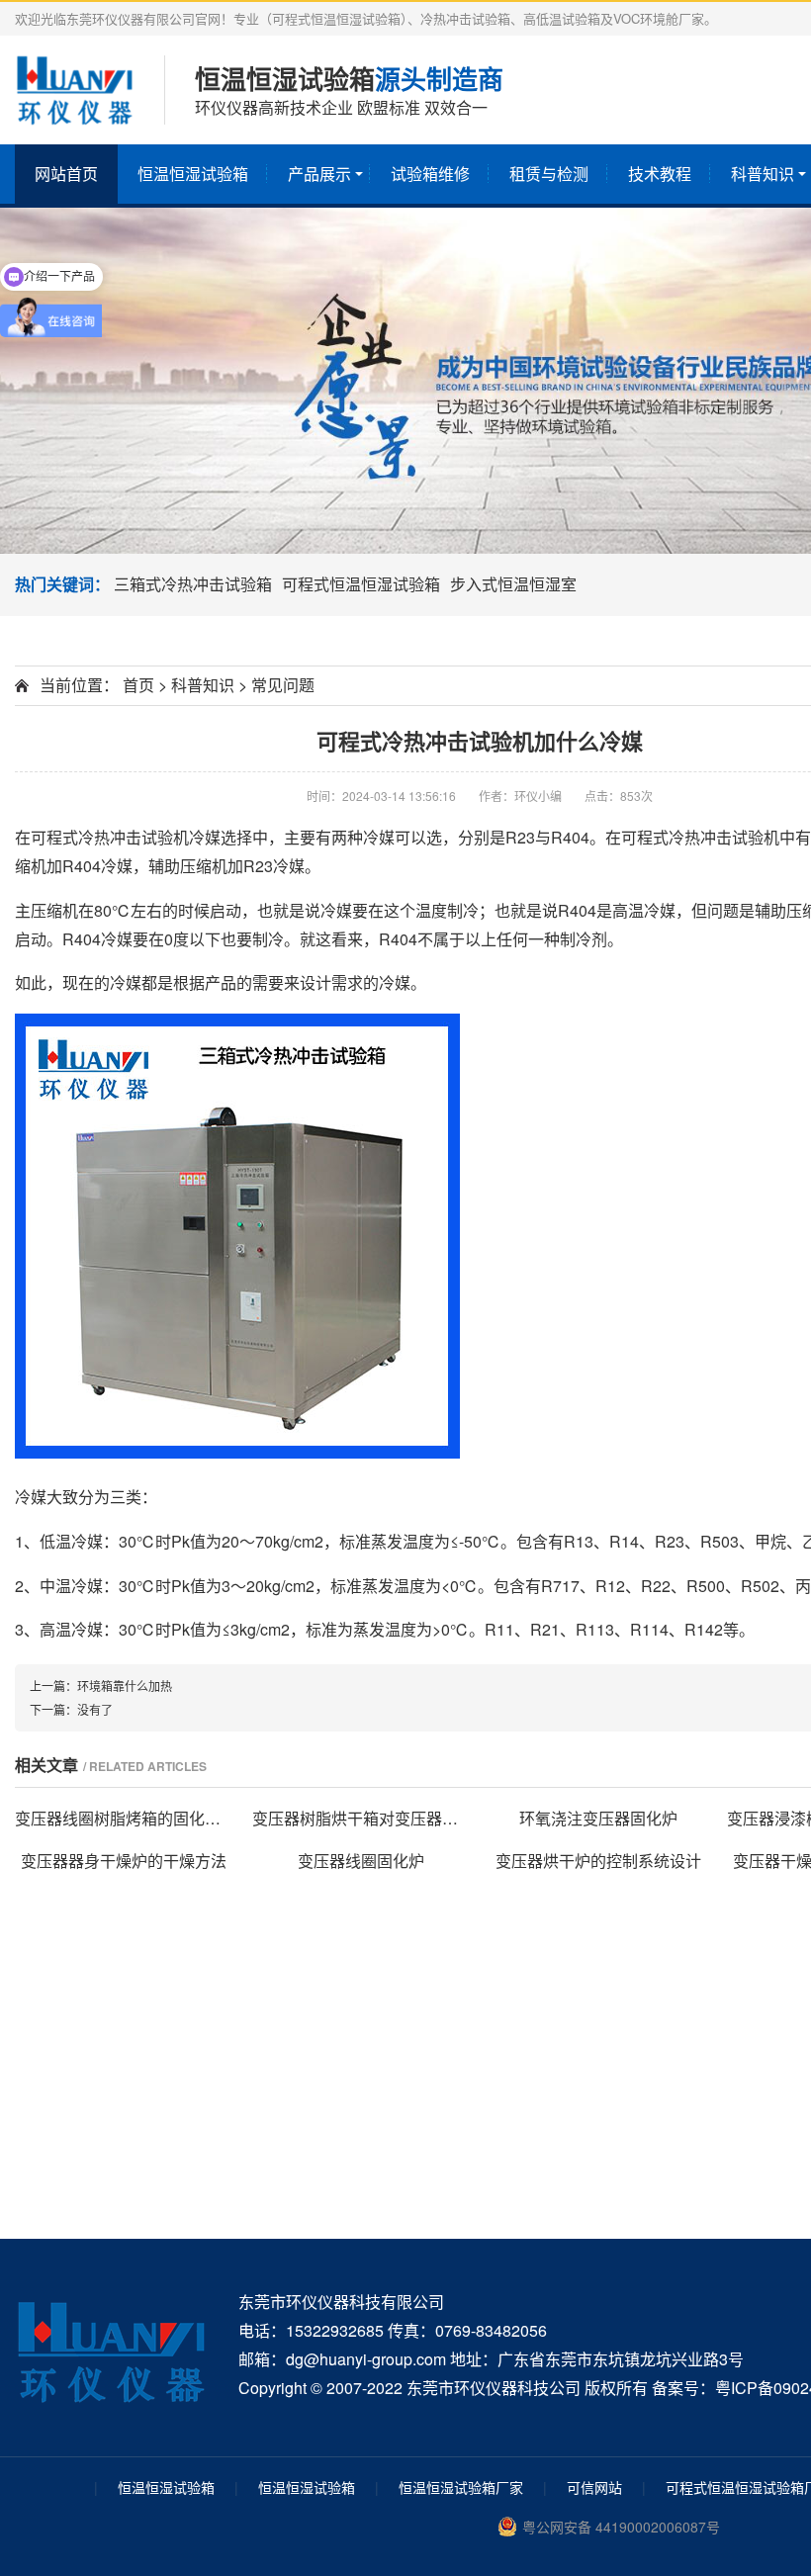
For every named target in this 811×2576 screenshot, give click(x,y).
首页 (138, 685)
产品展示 (319, 174)
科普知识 (203, 685)
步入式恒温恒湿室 (513, 584)
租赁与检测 (549, 174)
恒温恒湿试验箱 (193, 174)
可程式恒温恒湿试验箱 (361, 584)
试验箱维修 (430, 174)
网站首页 (66, 174)
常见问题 (283, 685)
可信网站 (594, 2487)
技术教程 (660, 174)
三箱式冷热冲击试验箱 (193, 584)
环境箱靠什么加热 (125, 1686)
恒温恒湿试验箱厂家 (461, 2487)
